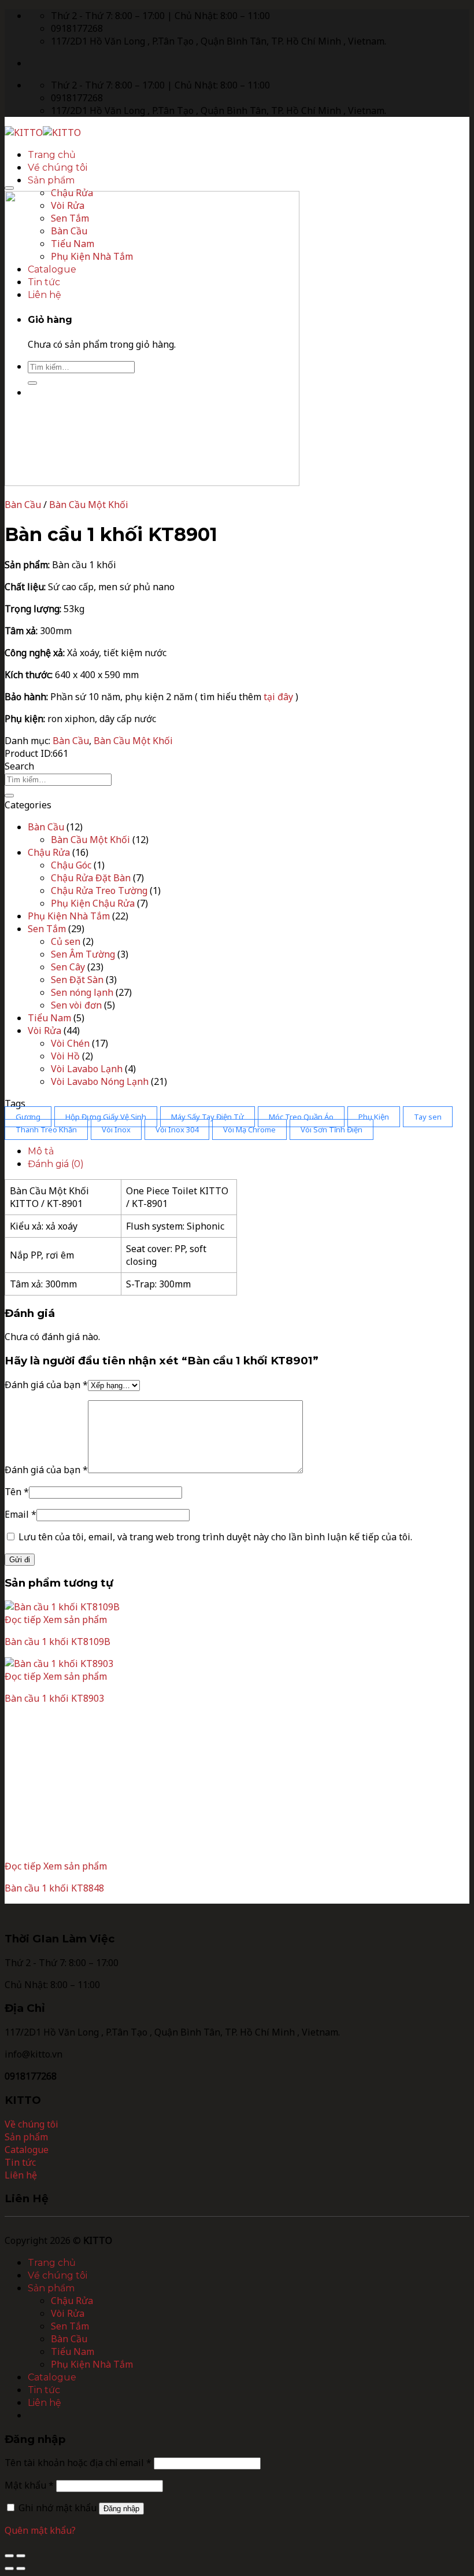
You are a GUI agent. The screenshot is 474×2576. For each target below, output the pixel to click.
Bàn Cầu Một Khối (89, 505)
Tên (17, 1492)
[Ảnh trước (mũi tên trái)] (9, 2568)
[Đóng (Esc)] (9, 2556)
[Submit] (9, 796)
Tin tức (44, 2390)
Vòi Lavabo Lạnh (87, 1069)
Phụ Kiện (374, 1117)
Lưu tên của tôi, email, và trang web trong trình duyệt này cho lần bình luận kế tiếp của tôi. (215, 1537)
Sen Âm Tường (83, 954)
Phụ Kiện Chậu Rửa (93, 903)
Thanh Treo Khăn (46, 1129)
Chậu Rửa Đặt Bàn (91, 878)
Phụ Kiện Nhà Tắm (69, 916)
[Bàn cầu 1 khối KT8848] (76, 1853)
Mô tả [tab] (41, 1151)
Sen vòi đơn (76, 1005)
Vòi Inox (116, 1129)
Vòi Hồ (65, 1056)
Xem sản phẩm (75, 1620)
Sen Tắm (47, 929)
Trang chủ (52, 155)
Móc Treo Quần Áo (301, 1117)
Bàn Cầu (23, 505)
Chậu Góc (71, 865)
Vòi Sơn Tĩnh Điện (332, 1129)
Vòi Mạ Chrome (249, 1129)
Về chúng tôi (58, 168)
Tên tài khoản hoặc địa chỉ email (78, 2463)
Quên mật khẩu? (40, 2530)
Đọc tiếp (23, 1620)
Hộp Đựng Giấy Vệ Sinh (106, 1117)
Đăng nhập (121, 2509)
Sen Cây (68, 967)
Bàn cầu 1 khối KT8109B (58, 1642)
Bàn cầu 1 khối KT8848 (54, 1888)
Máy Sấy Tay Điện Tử (208, 1117)
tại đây (278, 697)
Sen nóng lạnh (82, 992)
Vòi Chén (70, 1043)
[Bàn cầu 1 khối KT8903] (59, 1664)
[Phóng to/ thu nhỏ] (21, 2556)
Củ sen (66, 941)
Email (21, 1514)
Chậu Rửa (49, 852)
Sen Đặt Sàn (77, 980)
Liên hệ (45, 2403)
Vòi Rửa (45, 1031)
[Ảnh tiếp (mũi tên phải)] (21, 2568)
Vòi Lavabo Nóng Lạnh (100, 1081)
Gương (28, 1117)
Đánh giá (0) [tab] (56, 1164)
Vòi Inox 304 (177, 1129)
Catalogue (52, 2377)
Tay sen (428, 1117)
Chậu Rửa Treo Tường (99, 890)
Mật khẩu (29, 2485)
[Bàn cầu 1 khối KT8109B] (62, 1607)
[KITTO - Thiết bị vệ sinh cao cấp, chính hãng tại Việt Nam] (43, 133)
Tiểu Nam (49, 1018)
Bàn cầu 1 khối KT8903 (54, 1698)
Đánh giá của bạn (46, 1385)
